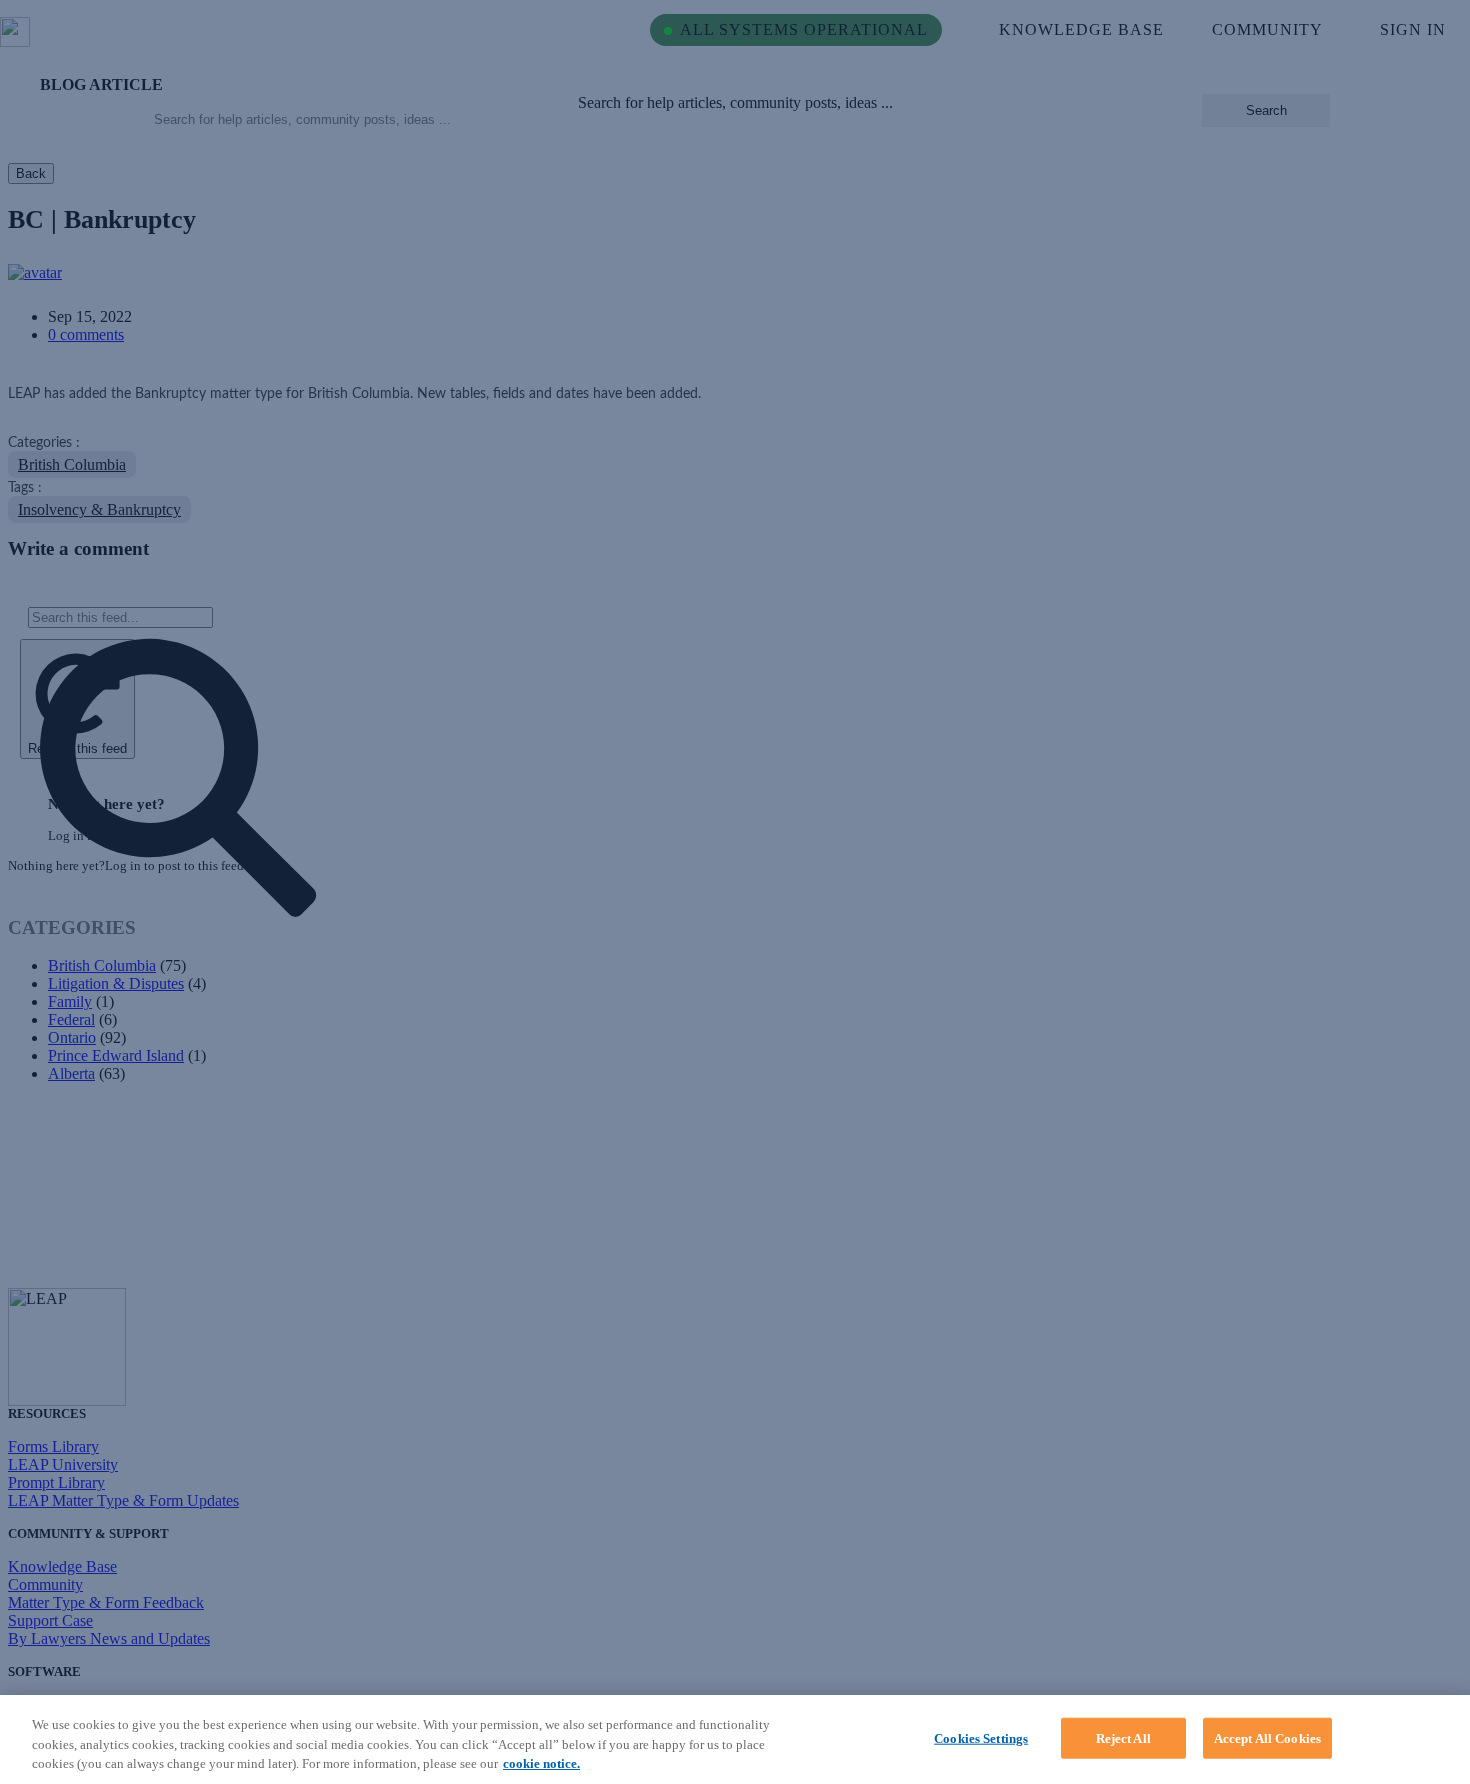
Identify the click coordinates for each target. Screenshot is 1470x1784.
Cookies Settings (981, 1737)
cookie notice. (541, 1763)
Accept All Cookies (1267, 1737)
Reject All (1123, 1737)
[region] (735, 1739)
